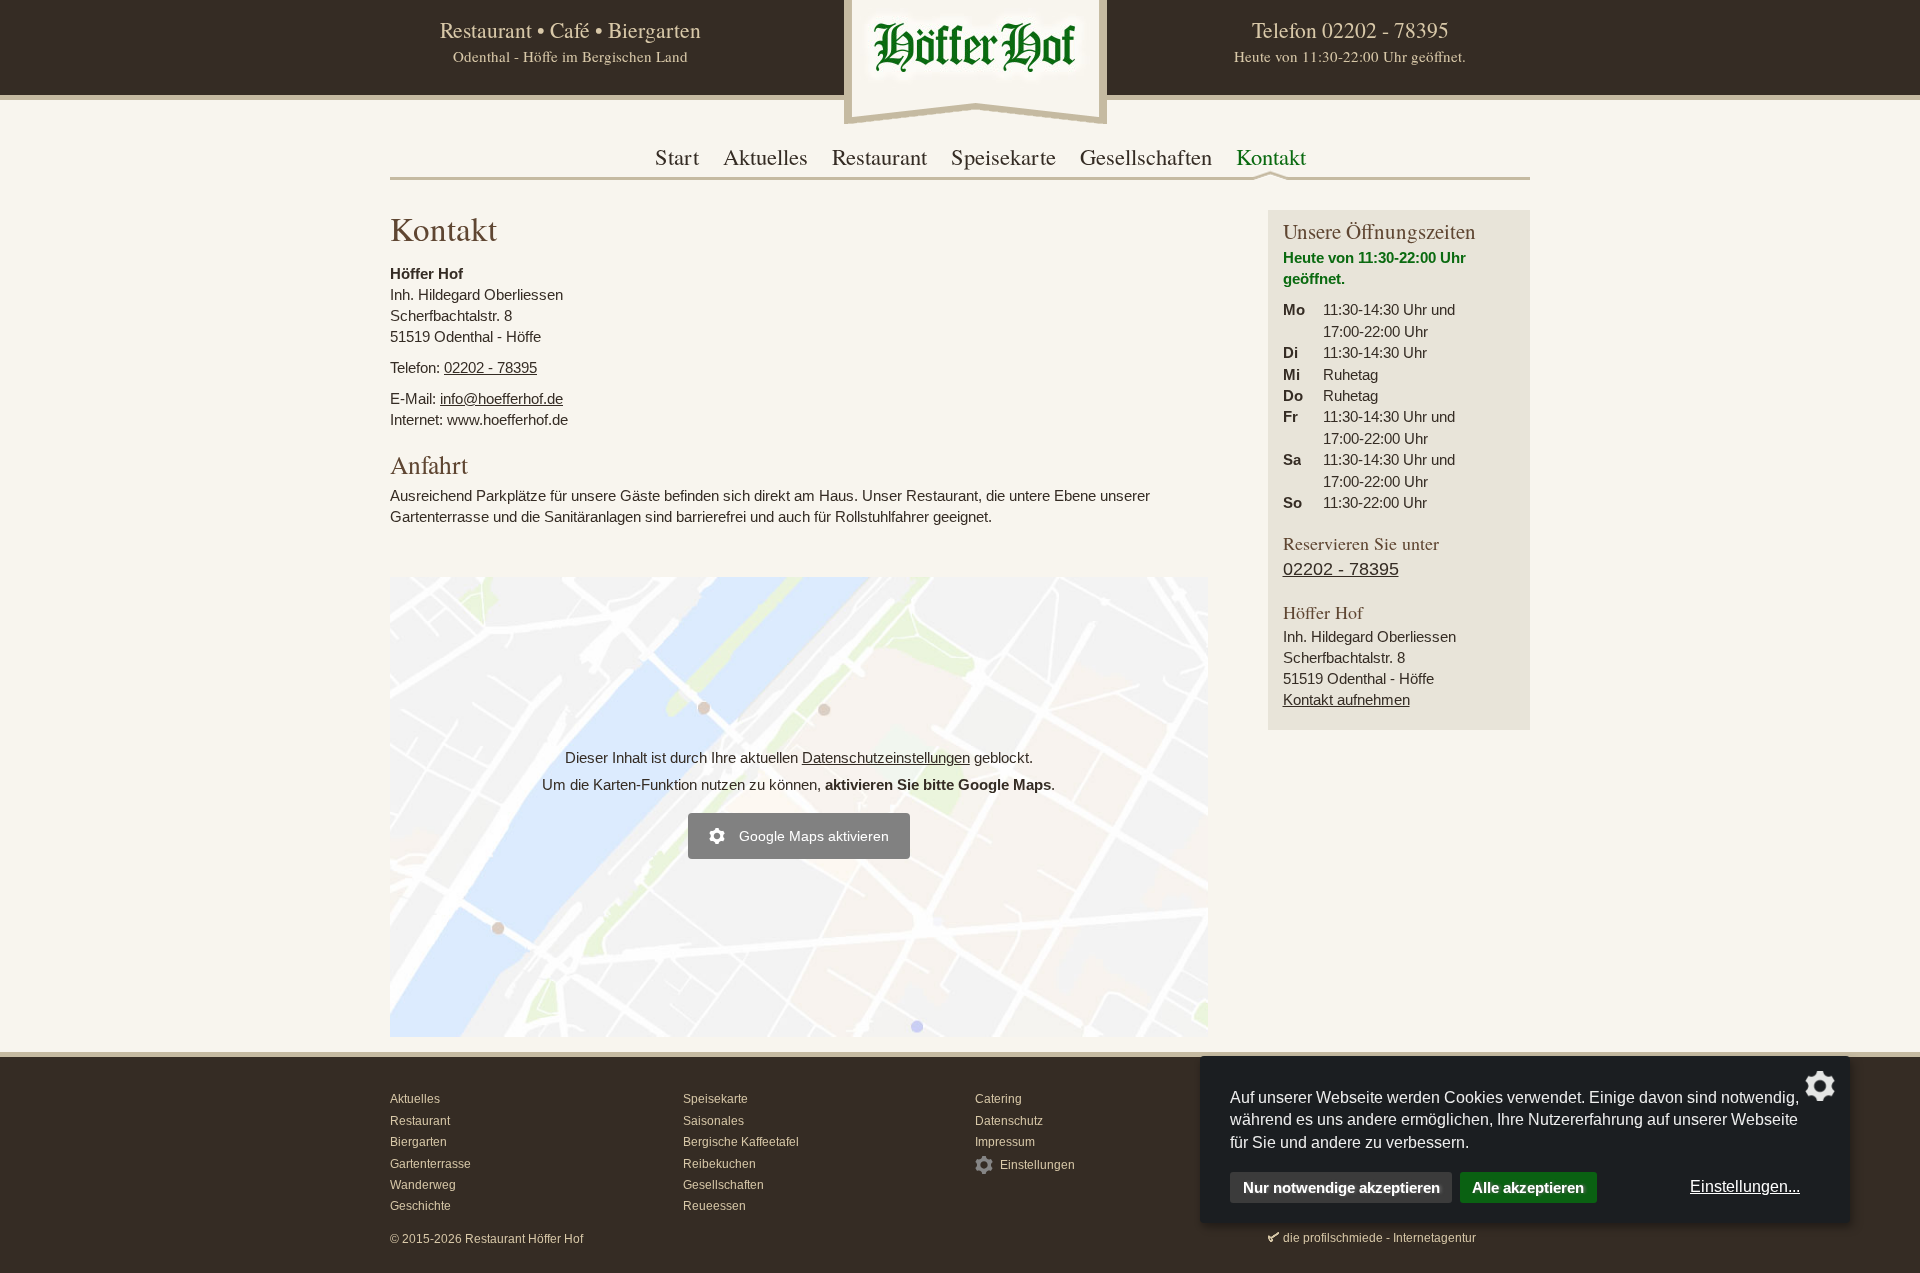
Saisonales (713, 1121)
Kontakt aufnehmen (1346, 699)
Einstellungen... (1745, 1186)
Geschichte (420, 1206)
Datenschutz (1009, 1121)
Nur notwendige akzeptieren (1341, 1187)
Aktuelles (765, 156)
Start (677, 156)
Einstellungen (1037, 1165)
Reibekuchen (719, 1164)
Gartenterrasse (430, 1164)
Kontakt (1271, 156)
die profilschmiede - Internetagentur (1379, 1237)
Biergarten (418, 1142)
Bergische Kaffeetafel (741, 1142)
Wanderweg (423, 1185)
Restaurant (879, 156)
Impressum (1005, 1142)
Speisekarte (1003, 156)
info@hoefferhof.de (501, 398)
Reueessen (714, 1206)
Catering (998, 1099)
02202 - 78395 (1385, 29)
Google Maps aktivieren (814, 836)
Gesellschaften (1146, 156)
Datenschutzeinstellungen (886, 757)
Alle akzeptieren (1528, 1187)
